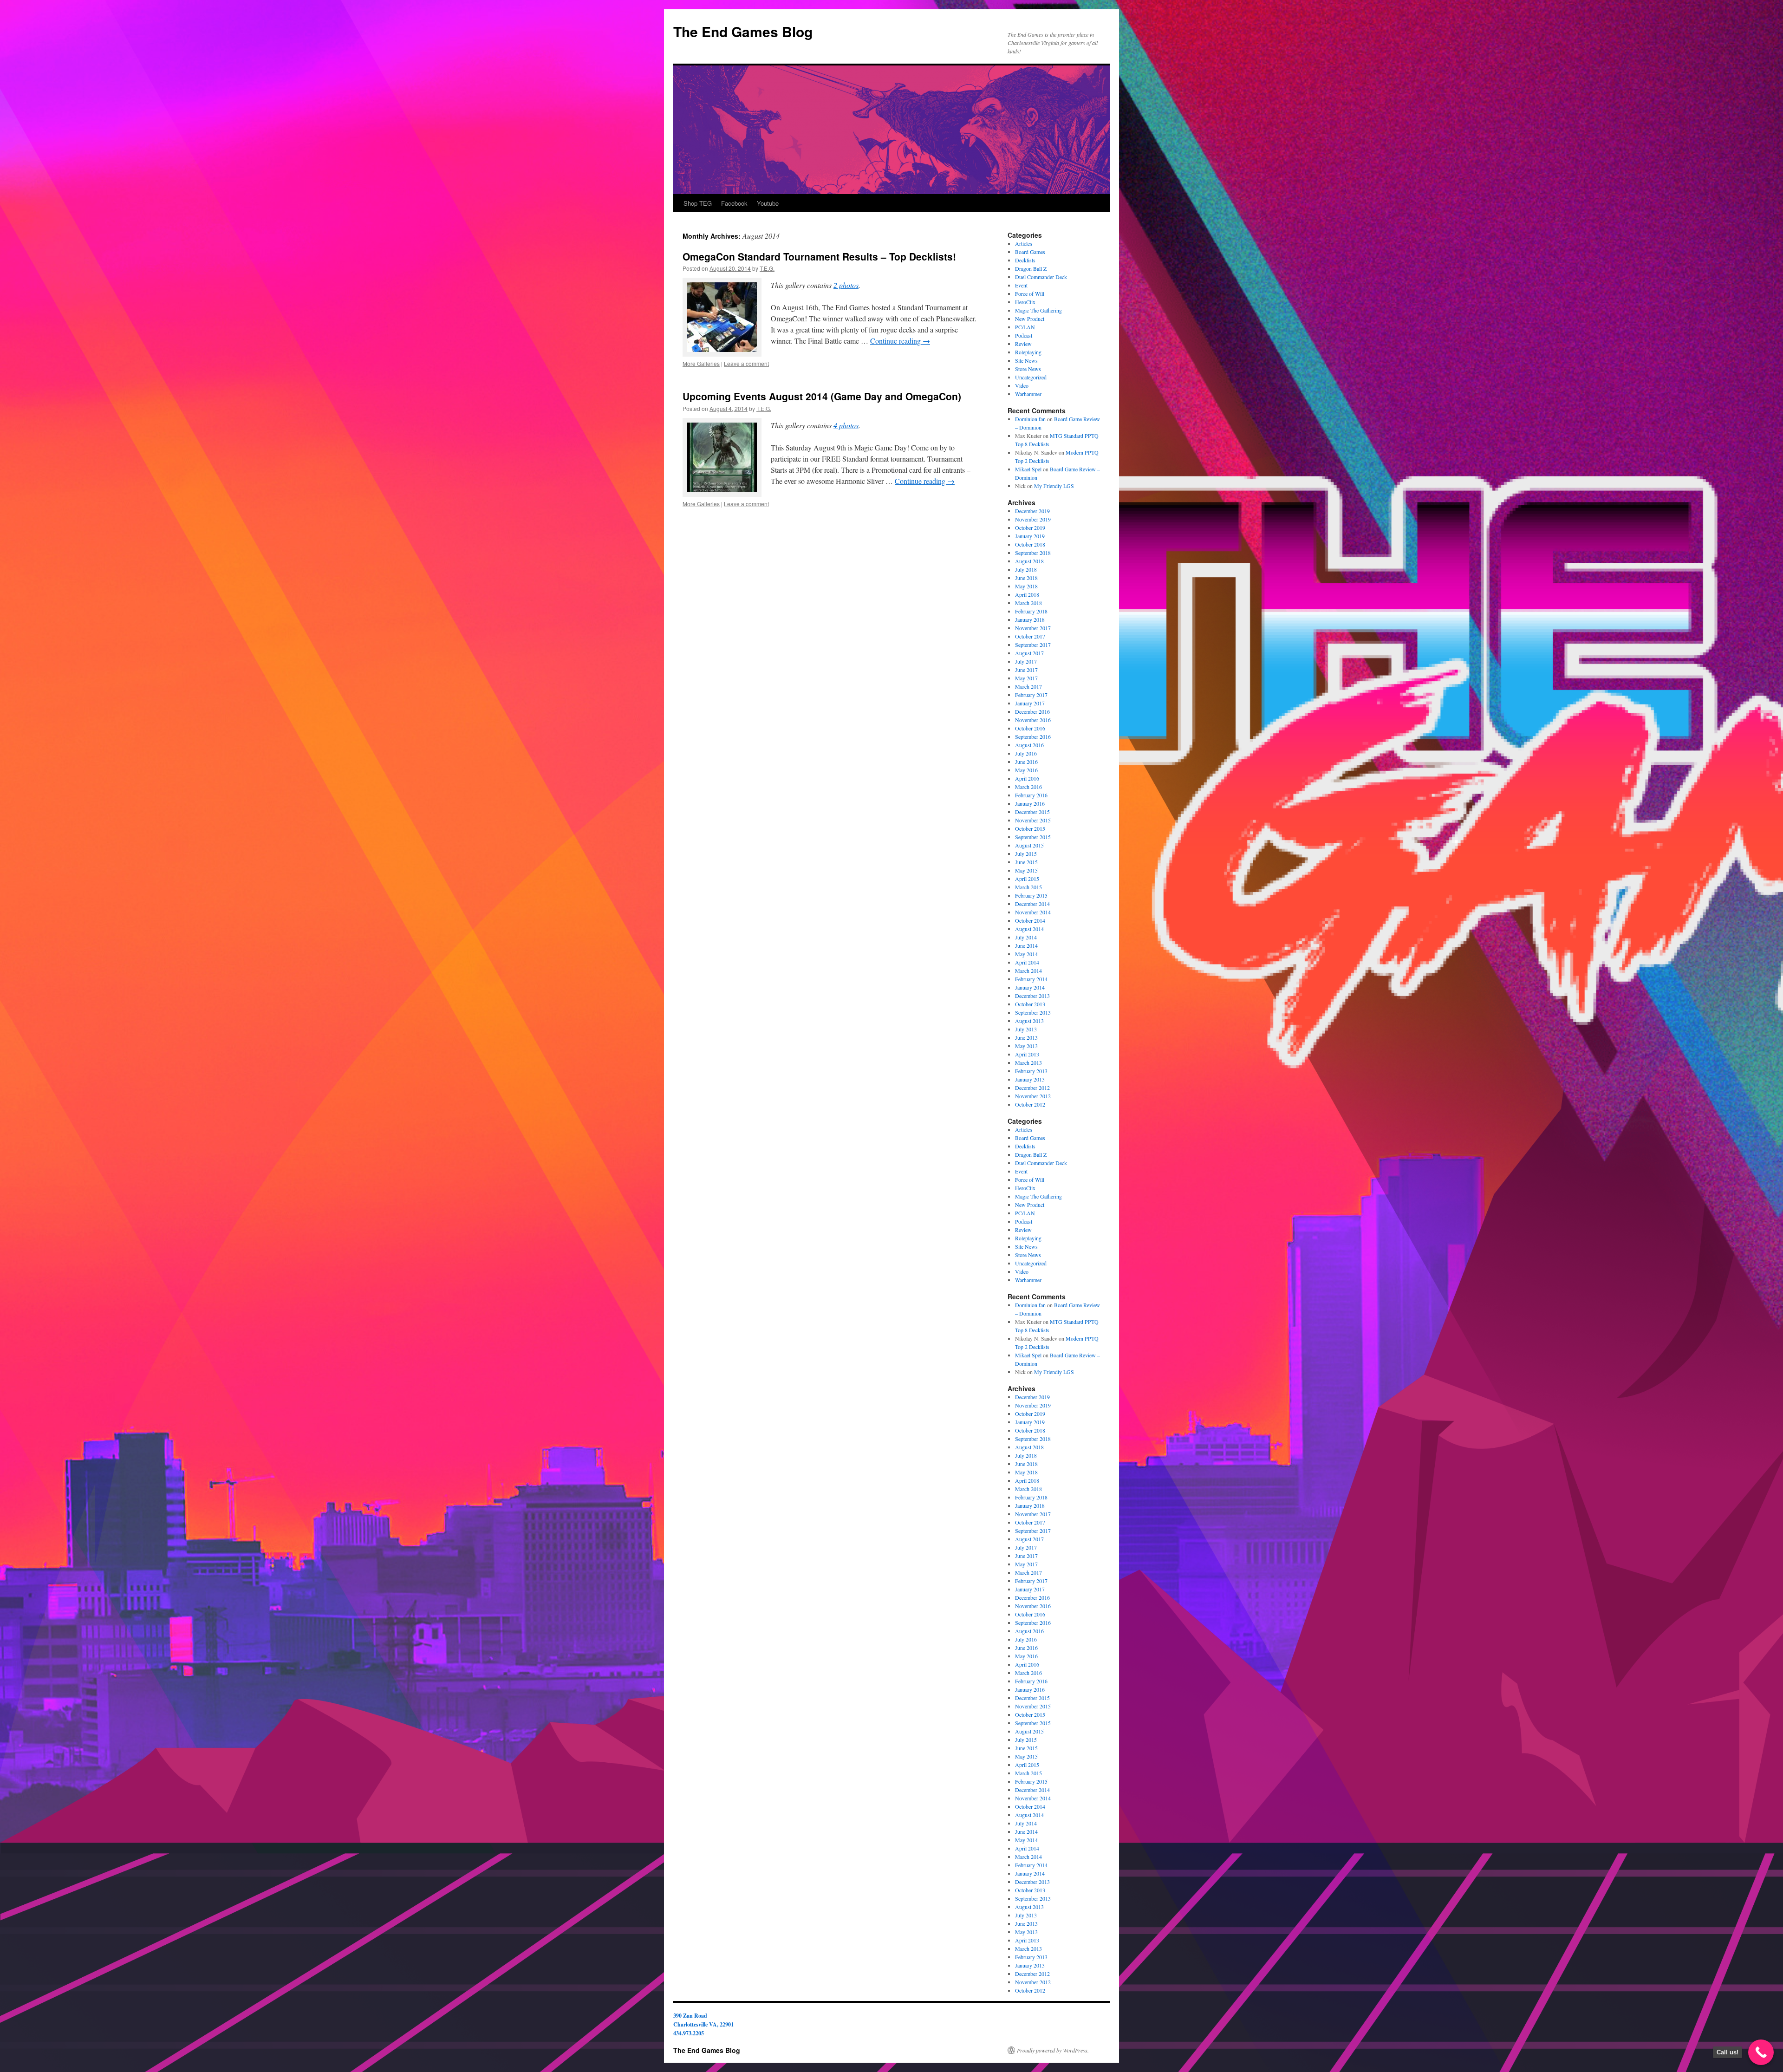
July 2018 (1026, 569)
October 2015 (1030, 828)
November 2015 (1033, 820)
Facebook (734, 203)
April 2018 (1027, 594)
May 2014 (1026, 954)
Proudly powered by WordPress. (1053, 2050)
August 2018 (1029, 561)
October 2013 (1030, 1004)
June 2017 (1026, 670)
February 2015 (1031, 895)
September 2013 (1033, 1012)
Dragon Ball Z (1031, 268)
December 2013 (1032, 996)
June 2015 (1026, 862)
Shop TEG (698, 203)
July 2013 (1026, 1029)
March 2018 (1028, 603)
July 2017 (1026, 661)
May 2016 (1026, 770)
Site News (1026, 360)
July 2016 (1026, 753)
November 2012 (1033, 1096)
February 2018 (1031, 611)
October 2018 (1030, 544)
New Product (1030, 319)
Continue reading (900, 341)
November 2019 (1033, 519)
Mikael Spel (1028, 469)
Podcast (1024, 335)
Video (1022, 385)
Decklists (1025, 260)
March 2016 (1028, 787)
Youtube (768, 203)
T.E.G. (767, 268)
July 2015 (1026, 854)
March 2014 (1028, 971)
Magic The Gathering (1038, 310)
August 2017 (1029, 653)
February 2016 (1031, 795)
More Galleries (701, 363)
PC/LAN (1025, 327)
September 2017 (1033, 645)
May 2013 (1026, 1046)
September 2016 (1033, 736)
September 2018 (1033, 553)
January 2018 (1030, 619)
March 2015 (1028, 887)
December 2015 (1032, 812)
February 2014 (1031, 979)
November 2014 (1033, 912)
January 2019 (1030, 536)
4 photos (846, 425)
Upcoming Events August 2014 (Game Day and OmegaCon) (822, 396)
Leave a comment (746, 363)
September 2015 (1033, 837)
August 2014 (1029, 929)
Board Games (1030, 252)
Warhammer (1028, 394)
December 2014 (1032, 904)
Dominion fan (1030, 419)
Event (1021, 285)
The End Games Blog (743, 31)
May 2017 (1026, 678)
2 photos (846, 285)
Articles (1024, 243)
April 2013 (1027, 1054)
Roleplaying (1028, 352)
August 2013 (1029, 1021)
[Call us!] (1761, 2052)
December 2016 (1032, 711)
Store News (1028, 369)
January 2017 (1030, 703)
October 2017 (1030, 636)
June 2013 (1026, 1037)
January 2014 (1030, 987)
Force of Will (1030, 293)
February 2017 (1031, 695)
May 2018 (1026, 586)
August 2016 (1029, 745)
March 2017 (1028, 686)
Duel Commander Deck (1041, 277)
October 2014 (1030, 920)
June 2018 (1026, 578)
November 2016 (1033, 720)
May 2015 (1026, 870)
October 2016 (1030, 728)
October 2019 (1030, 528)
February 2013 (1031, 1071)
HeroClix (1025, 302)
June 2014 (1026, 945)
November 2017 (1033, 628)
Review (1023, 344)
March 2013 (1028, 1062)
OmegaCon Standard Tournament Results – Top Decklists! (819, 256)
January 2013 (1030, 1079)
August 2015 (1029, 845)
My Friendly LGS (1054, 486)
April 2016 (1027, 778)
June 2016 (1026, 762)
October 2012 (1030, 1104)
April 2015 (1027, 879)
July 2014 (1026, 937)
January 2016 (1030, 803)
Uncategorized (1031, 377)
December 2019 (1032, 511)
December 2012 (1032, 1088)
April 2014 (1027, 962)
